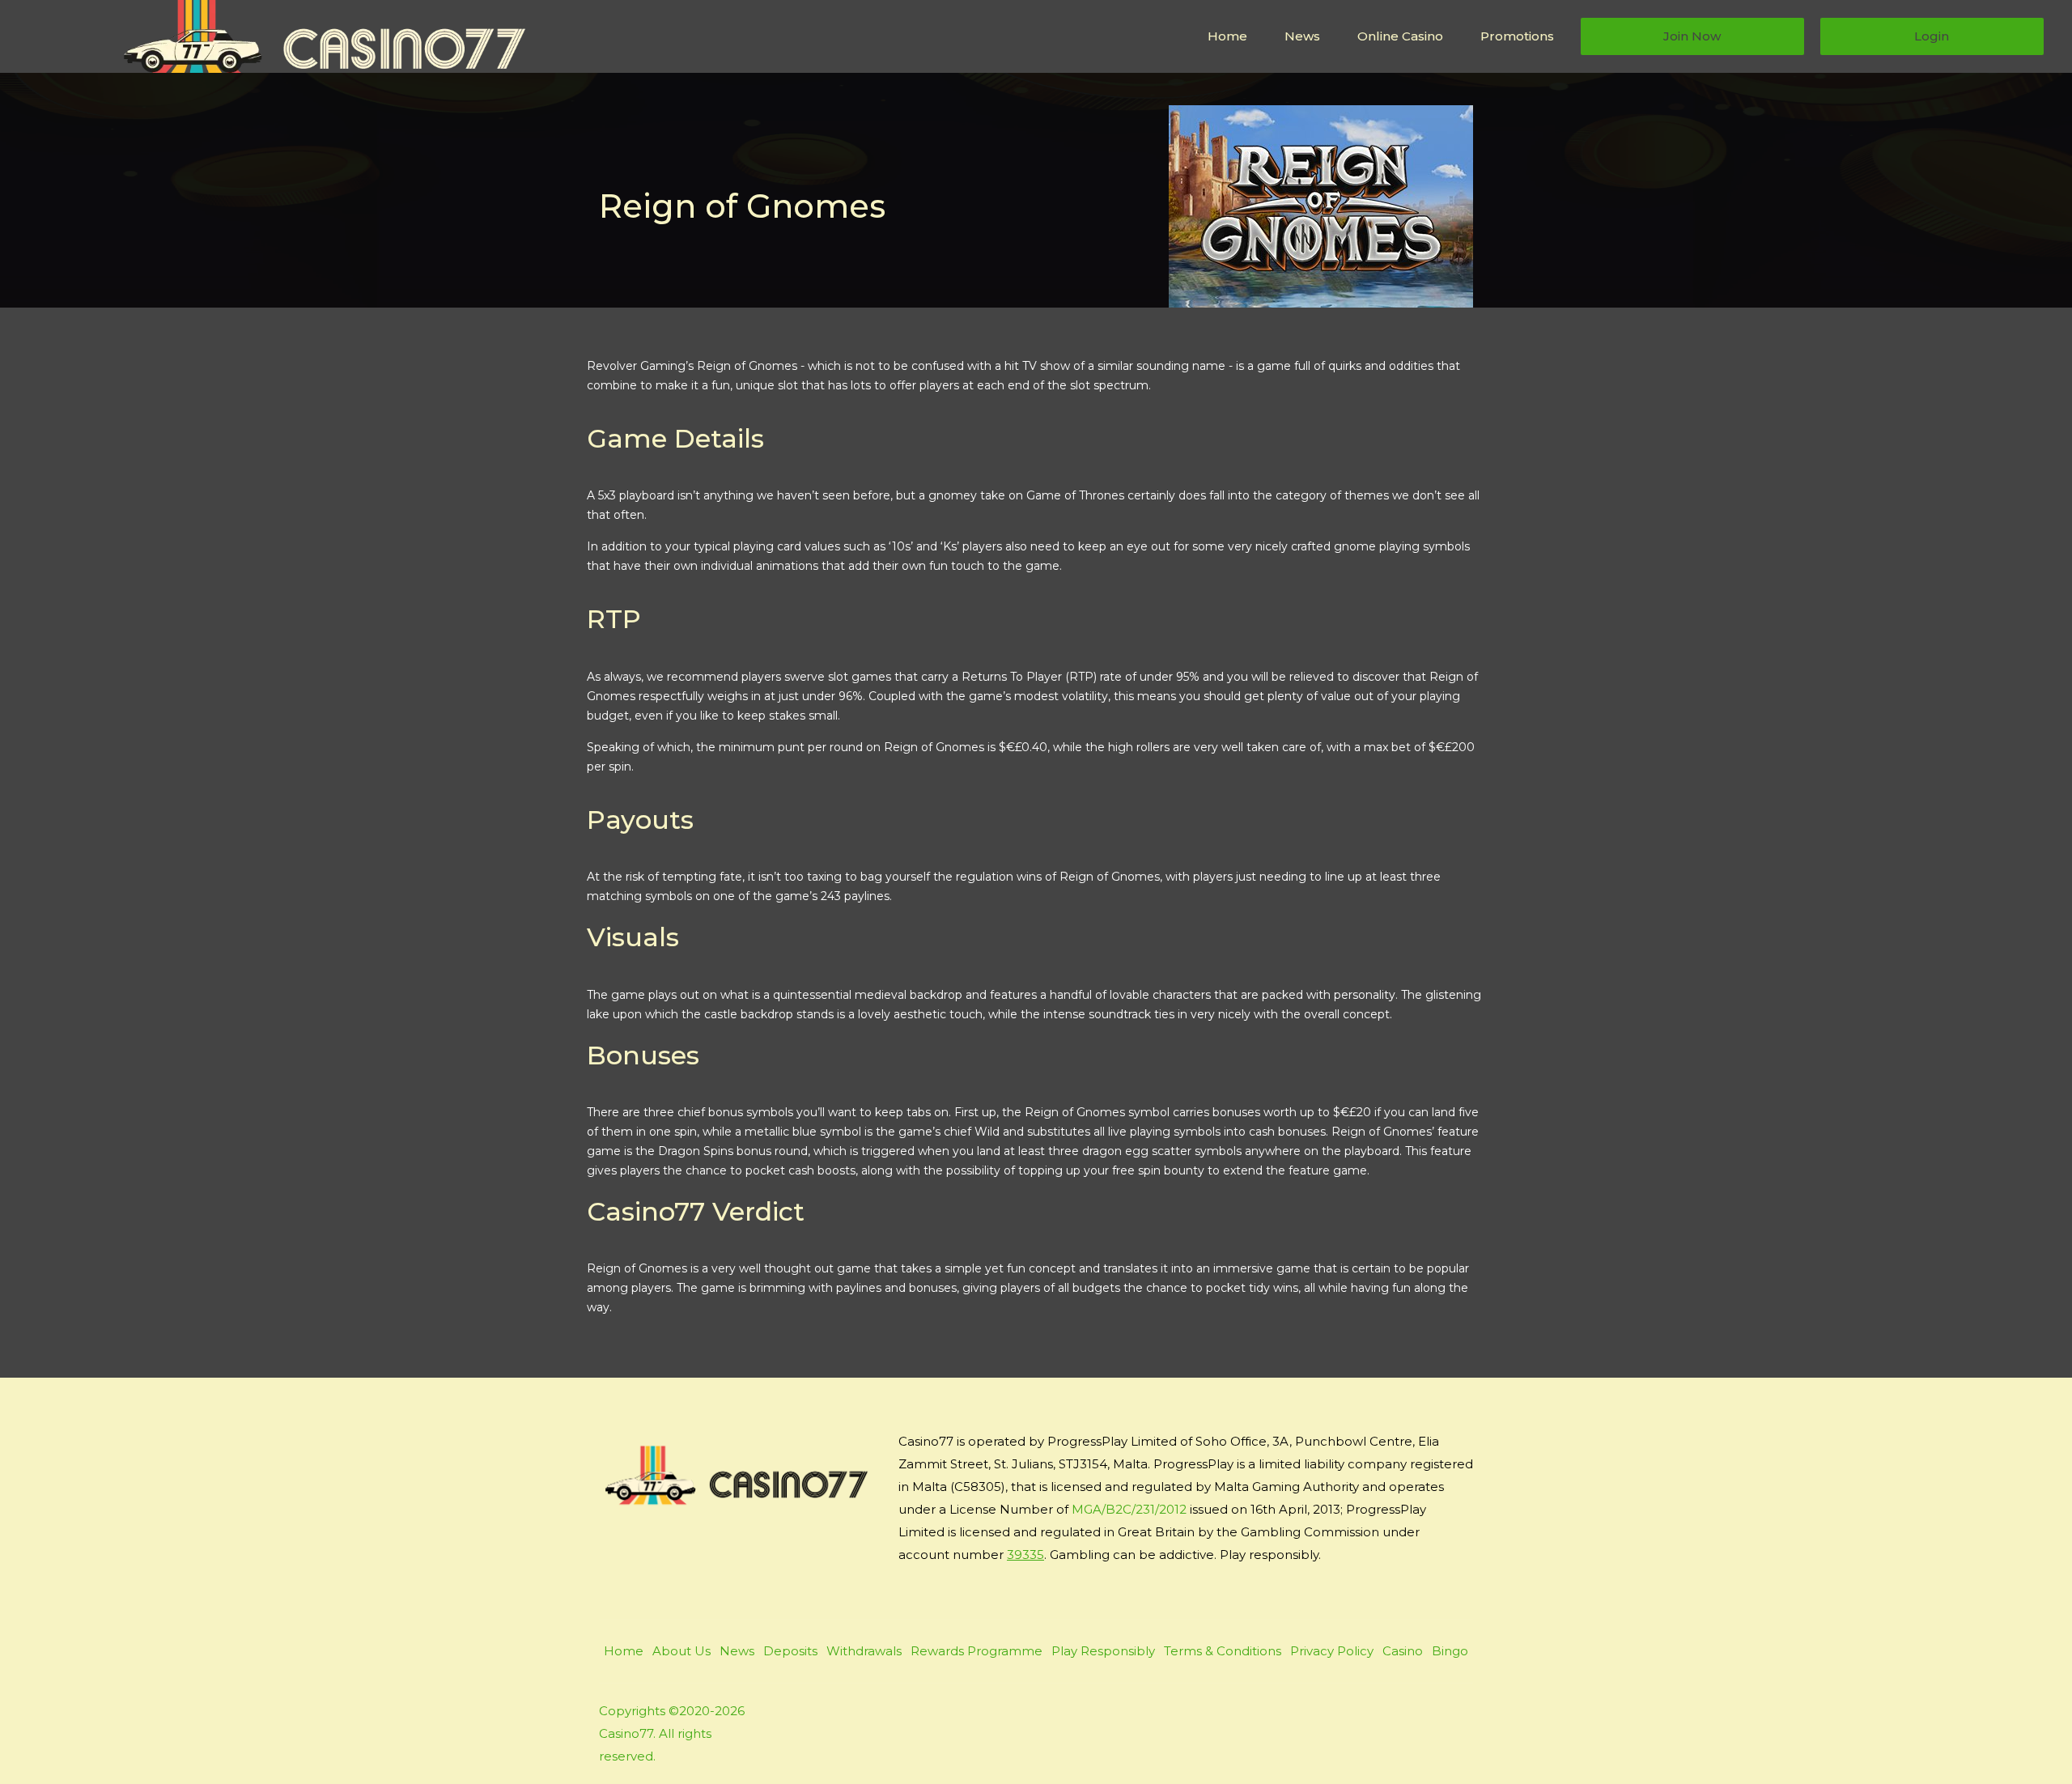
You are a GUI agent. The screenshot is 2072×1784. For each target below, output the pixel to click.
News (1302, 36)
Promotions (1517, 36)
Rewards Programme (977, 1651)
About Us (681, 1651)
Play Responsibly (1103, 1651)
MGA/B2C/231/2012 (1129, 1509)
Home (1227, 36)
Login (1932, 36)
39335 (1025, 1555)
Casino (1403, 1651)
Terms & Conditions (1223, 1651)
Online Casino (1400, 36)
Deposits (790, 1651)
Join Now (1692, 36)
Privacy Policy (1332, 1651)
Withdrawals (864, 1651)
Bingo (1450, 1651)
